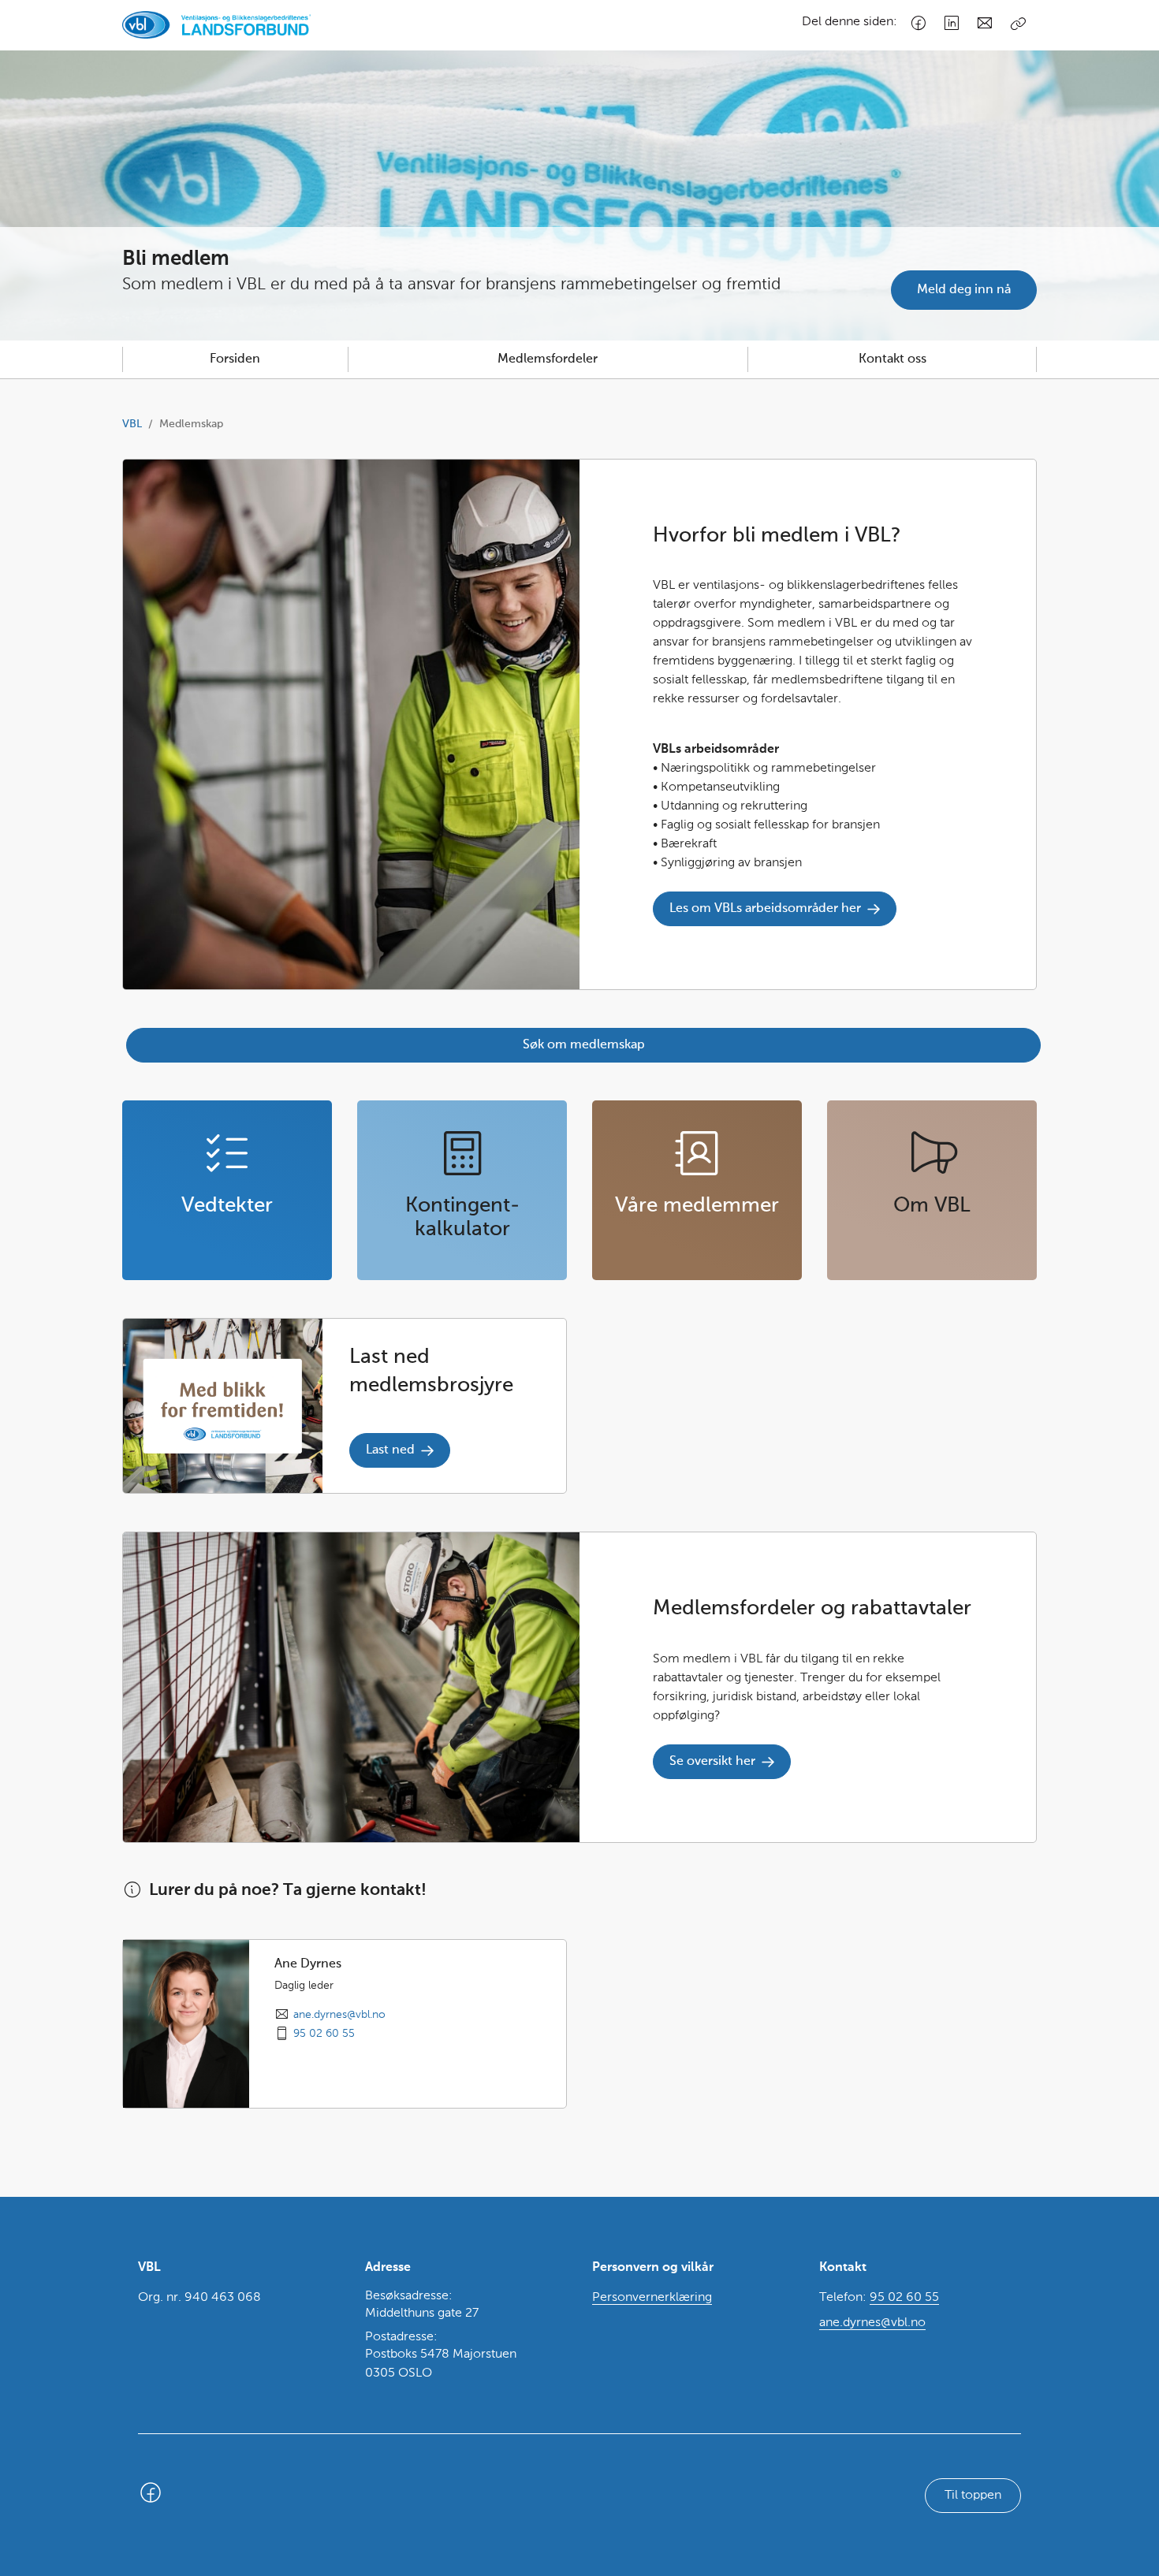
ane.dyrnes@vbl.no (339, 2015)
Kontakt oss (893, 359)
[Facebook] (919, 24)
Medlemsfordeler (548, 359)
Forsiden (235, 359)
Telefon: (879, 2298)
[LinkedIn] (952, 24)
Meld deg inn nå (964, 290)
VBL (132, 424)
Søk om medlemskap (584, 1045)
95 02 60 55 (324, 2034)
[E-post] (985, 24)
